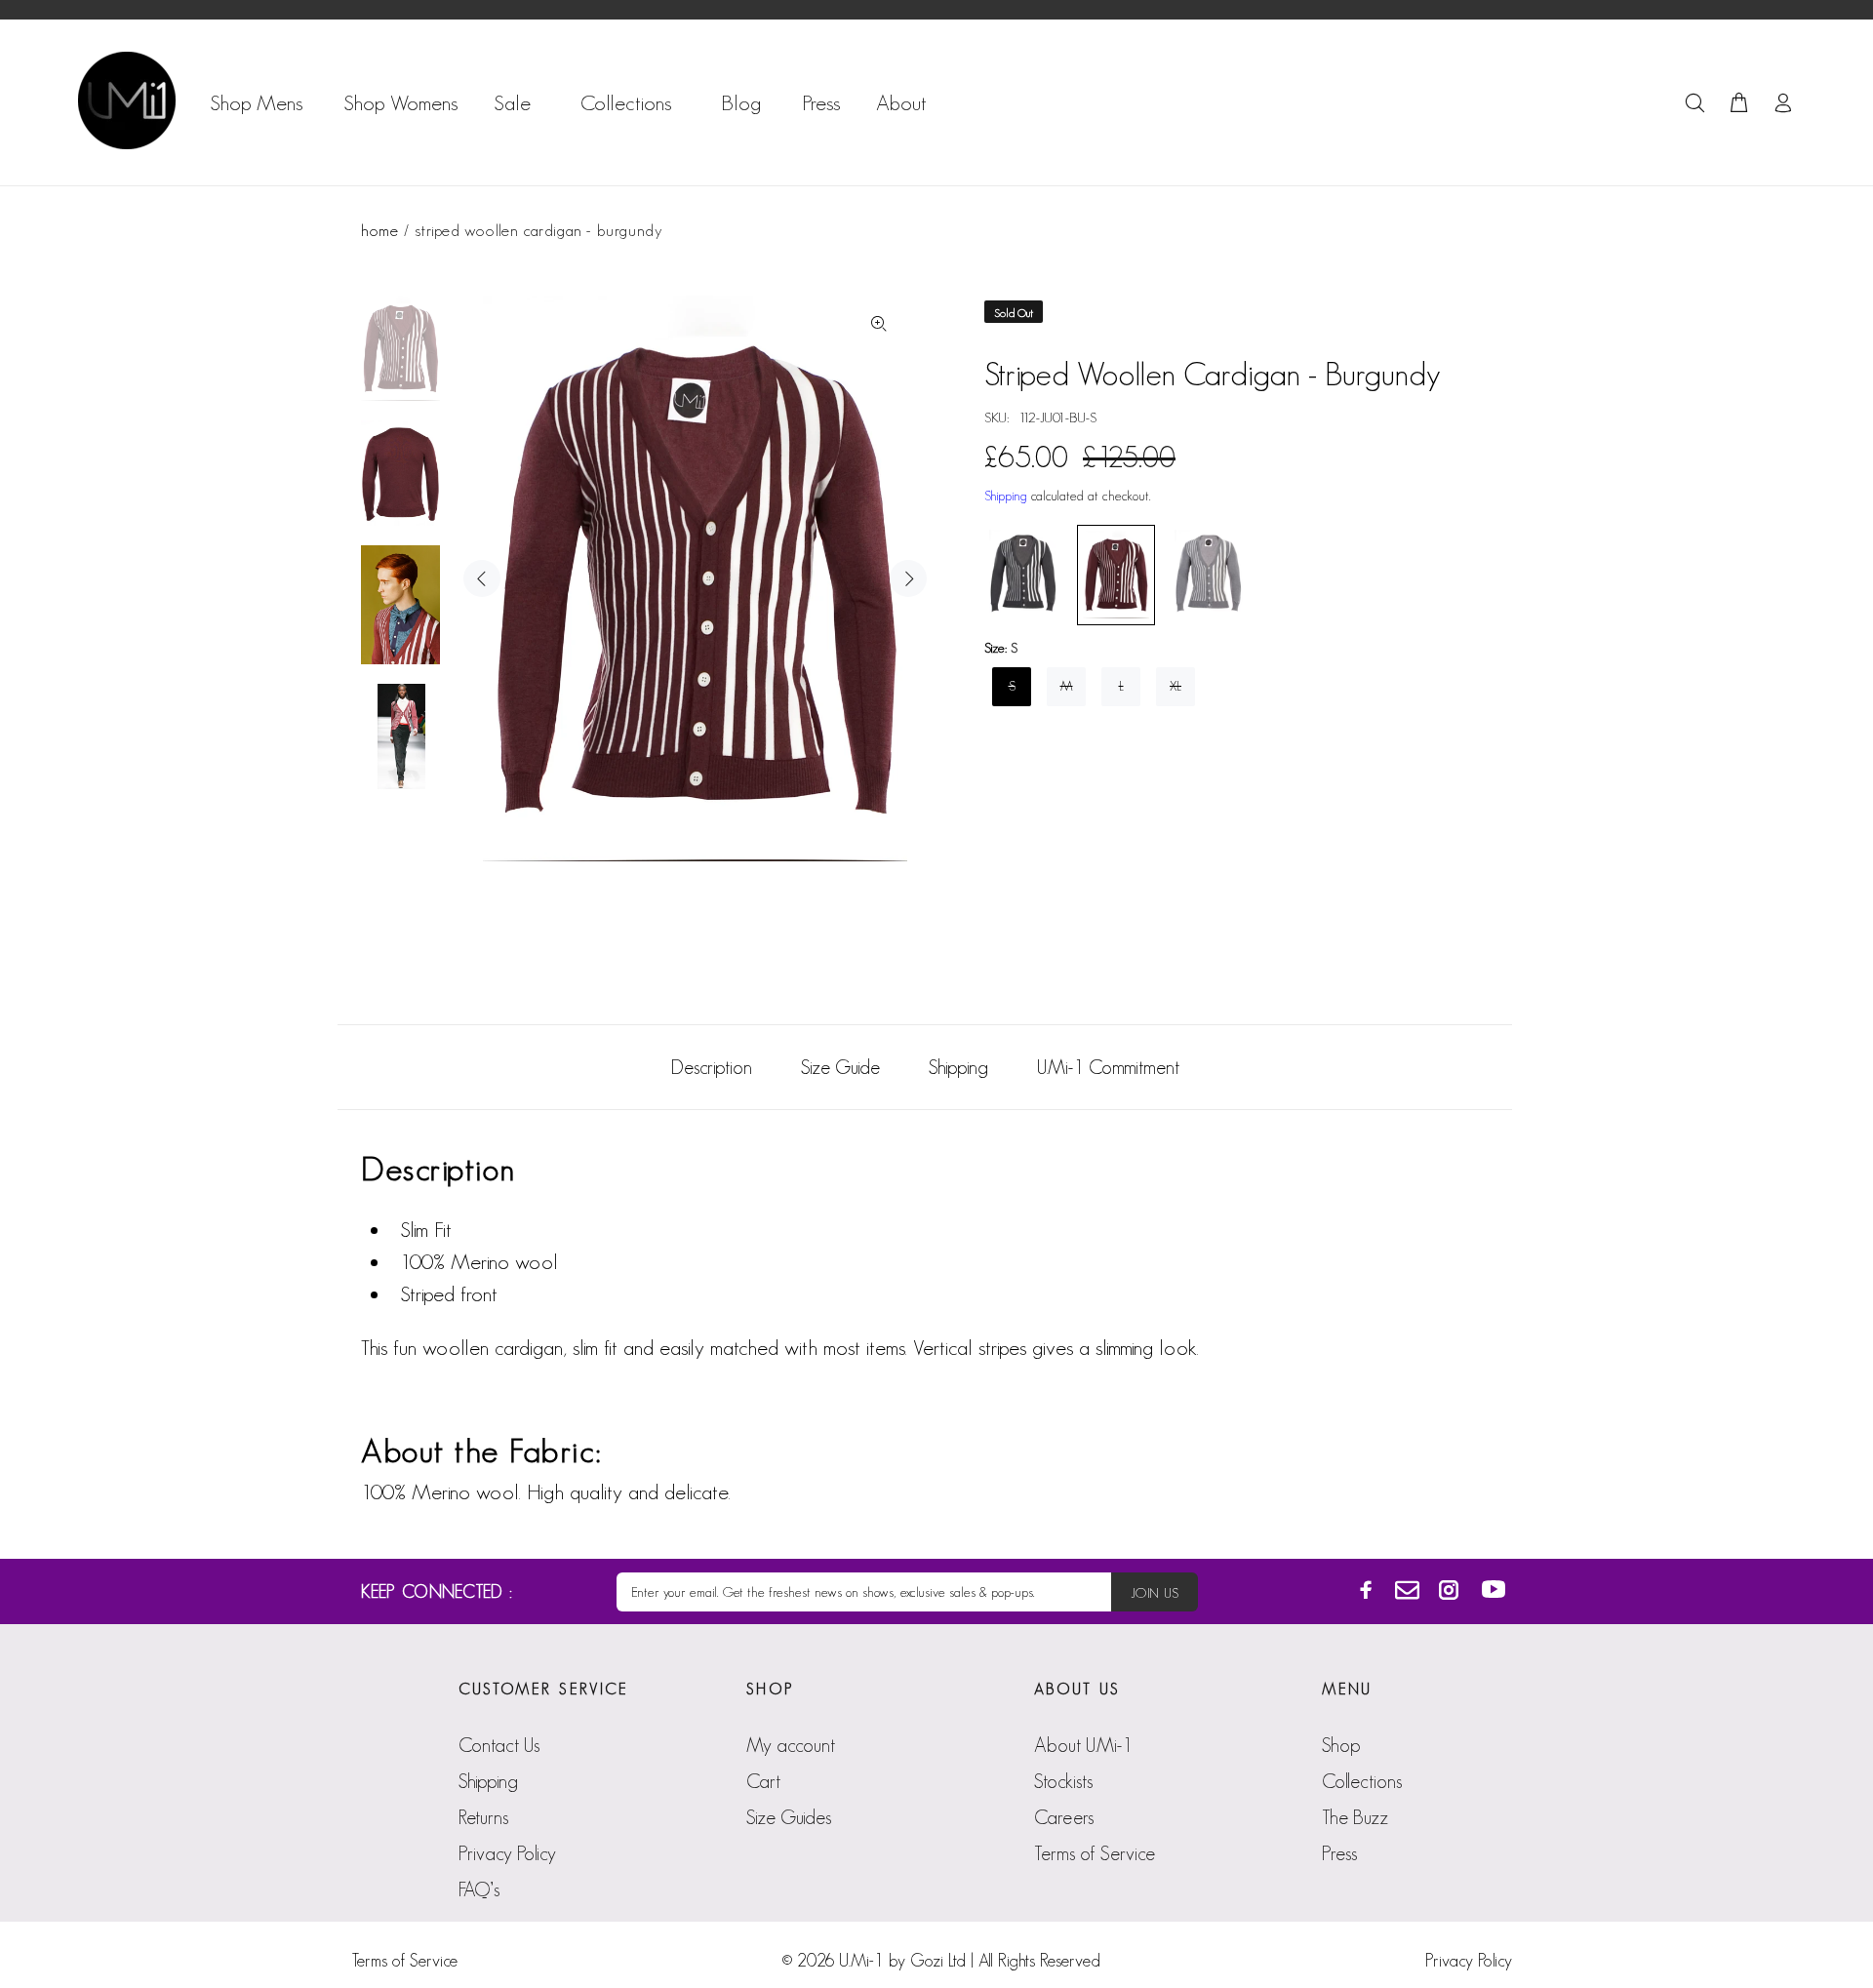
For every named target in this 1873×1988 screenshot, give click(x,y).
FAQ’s (479, 1889)
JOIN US (1155, 1593)
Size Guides (789, 1817)
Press (1339, 1853)
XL (1176, 686)
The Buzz (1355, 1817)
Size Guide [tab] (840, 1067)
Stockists (1063, 1781)
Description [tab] (712, 1067)
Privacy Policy (507, 1853)
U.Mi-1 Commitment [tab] (1108, 1067)
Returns (483, 1817)
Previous (482, 578)
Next (908, 578)
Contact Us (499, 1745)
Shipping (1006, 496)
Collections (1362, 1781)
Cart (763, 1781)
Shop (1341, 1745)
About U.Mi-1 (1083, 1745)
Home (379, 230)
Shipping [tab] (958, 1067)
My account (791, 1745)
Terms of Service (1095, 1853)
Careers (1064, 1817)
